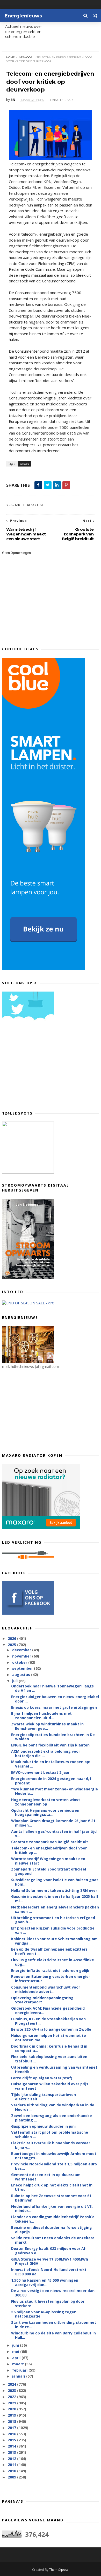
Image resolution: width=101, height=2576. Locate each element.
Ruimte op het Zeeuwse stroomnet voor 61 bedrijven (51, 2198)
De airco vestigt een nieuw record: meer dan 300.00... (53, 2293)
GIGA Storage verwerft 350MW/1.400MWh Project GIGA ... (50, 2261)
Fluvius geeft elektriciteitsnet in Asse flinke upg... (53, 1962)
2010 (12, 2471)
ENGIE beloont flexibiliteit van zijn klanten (50, 1745)
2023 (12, 2390)
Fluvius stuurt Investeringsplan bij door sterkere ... (48, 2303)
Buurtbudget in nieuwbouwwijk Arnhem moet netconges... (54, 2156)
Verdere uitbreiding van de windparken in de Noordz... (53, 2107)
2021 (12, 2403)
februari (20, 2370)
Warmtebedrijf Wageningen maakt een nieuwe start (48, 1861)
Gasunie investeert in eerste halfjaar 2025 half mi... (55, 1899)
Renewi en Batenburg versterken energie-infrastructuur (51, 1979)
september (23, 1668)
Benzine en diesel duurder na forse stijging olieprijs (52, 2230)
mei (16, 2351)
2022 (12, 2397)
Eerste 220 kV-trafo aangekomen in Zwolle (51, 2029)
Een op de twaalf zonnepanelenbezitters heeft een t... (49, 1951)
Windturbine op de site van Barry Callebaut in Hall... (53, 2335)
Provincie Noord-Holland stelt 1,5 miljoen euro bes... (54, 2166)
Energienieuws (23, 16)
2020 (12, 2409)
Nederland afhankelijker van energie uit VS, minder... (52, 2209)
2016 (12, 2434)
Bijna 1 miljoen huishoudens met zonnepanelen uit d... (41, 1716)
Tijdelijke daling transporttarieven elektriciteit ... (44, 2097)
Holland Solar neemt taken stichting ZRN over (54, 1890)
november (22, 1656)
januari (19, 2376)
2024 (12, 2384)
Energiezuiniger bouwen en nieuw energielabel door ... (55, 1699)
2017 (12, 2428)
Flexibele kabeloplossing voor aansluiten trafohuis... (49, 2059)
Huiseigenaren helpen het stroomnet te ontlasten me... (49, 2038)
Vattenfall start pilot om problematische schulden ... (50, 2134)
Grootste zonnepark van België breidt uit (50, 1842)
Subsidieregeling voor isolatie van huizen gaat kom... (55, 1882)
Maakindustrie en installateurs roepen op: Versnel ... (51, 1764)
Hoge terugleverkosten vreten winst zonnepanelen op (46, 1802)
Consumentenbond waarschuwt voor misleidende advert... (46, 1989)
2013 (12, 2452)
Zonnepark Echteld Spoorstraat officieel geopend (49, 1871)
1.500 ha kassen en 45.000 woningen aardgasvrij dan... (45, 2282)
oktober (20, 1662)
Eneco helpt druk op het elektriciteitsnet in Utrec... (52, 2187)
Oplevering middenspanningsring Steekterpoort (42, 2000)
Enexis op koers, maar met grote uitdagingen (54, 1707)
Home (10, 57)
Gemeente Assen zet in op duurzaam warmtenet (46, 2177)
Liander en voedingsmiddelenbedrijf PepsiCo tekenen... (53, 2219)
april (17, 2358)
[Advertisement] (41, 1067)
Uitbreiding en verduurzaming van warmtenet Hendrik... (54, 2069)
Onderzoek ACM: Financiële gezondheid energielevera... (48, 2010)
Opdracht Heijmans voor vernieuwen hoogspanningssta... (45, 1813)
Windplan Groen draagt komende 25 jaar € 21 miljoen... (53, 1823)
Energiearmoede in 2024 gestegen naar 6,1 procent (51, 1781)
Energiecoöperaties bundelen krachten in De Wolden (53, 1737)
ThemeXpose (59, 2570)
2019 (12, 2415)
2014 (12, 2446)
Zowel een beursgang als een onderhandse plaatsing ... (52, 2118)
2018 (12, 2421)
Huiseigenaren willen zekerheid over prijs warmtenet (50, 2086)
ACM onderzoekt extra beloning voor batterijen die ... (46, 1753)
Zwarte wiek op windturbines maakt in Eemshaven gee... (47, 1726)
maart (19, 2364)
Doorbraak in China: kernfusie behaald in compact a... (49, 2048)
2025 (12, 1645)
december (22, 1650)
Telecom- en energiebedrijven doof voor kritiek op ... (49, 1850)
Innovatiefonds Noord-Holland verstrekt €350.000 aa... (49, 2272)
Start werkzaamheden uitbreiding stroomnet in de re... (54, 2325)
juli (15, 1681)
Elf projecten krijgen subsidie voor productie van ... (53, 1930)
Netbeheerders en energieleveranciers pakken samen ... (55, 1909)
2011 (12, 2465)
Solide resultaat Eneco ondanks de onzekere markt (53, 2240)
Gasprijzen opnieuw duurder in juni (43, 2126)
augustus (22, 1675)
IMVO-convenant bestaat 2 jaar (40, 1772)
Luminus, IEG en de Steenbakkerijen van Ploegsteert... (48, 2021)
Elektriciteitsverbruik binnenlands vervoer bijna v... (51, 2145)
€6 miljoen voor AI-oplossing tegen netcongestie (44, 2314)
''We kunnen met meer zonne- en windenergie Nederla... (55, 1791)
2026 (12, 1638)
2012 (12, 2459)
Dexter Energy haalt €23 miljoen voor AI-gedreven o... (49, 2251)
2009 (12, 2477)
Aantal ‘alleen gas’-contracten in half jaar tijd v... (54, 1834)
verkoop (26, 57)
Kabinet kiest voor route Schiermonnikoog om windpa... (54, 1941)
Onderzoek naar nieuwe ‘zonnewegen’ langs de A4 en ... (52, 1688)
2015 (12, 2440)
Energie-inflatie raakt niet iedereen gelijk (50, 1970)
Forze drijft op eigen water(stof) (42, 2078)
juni (16, 2345)
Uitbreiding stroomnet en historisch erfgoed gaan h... (53, 1920)
